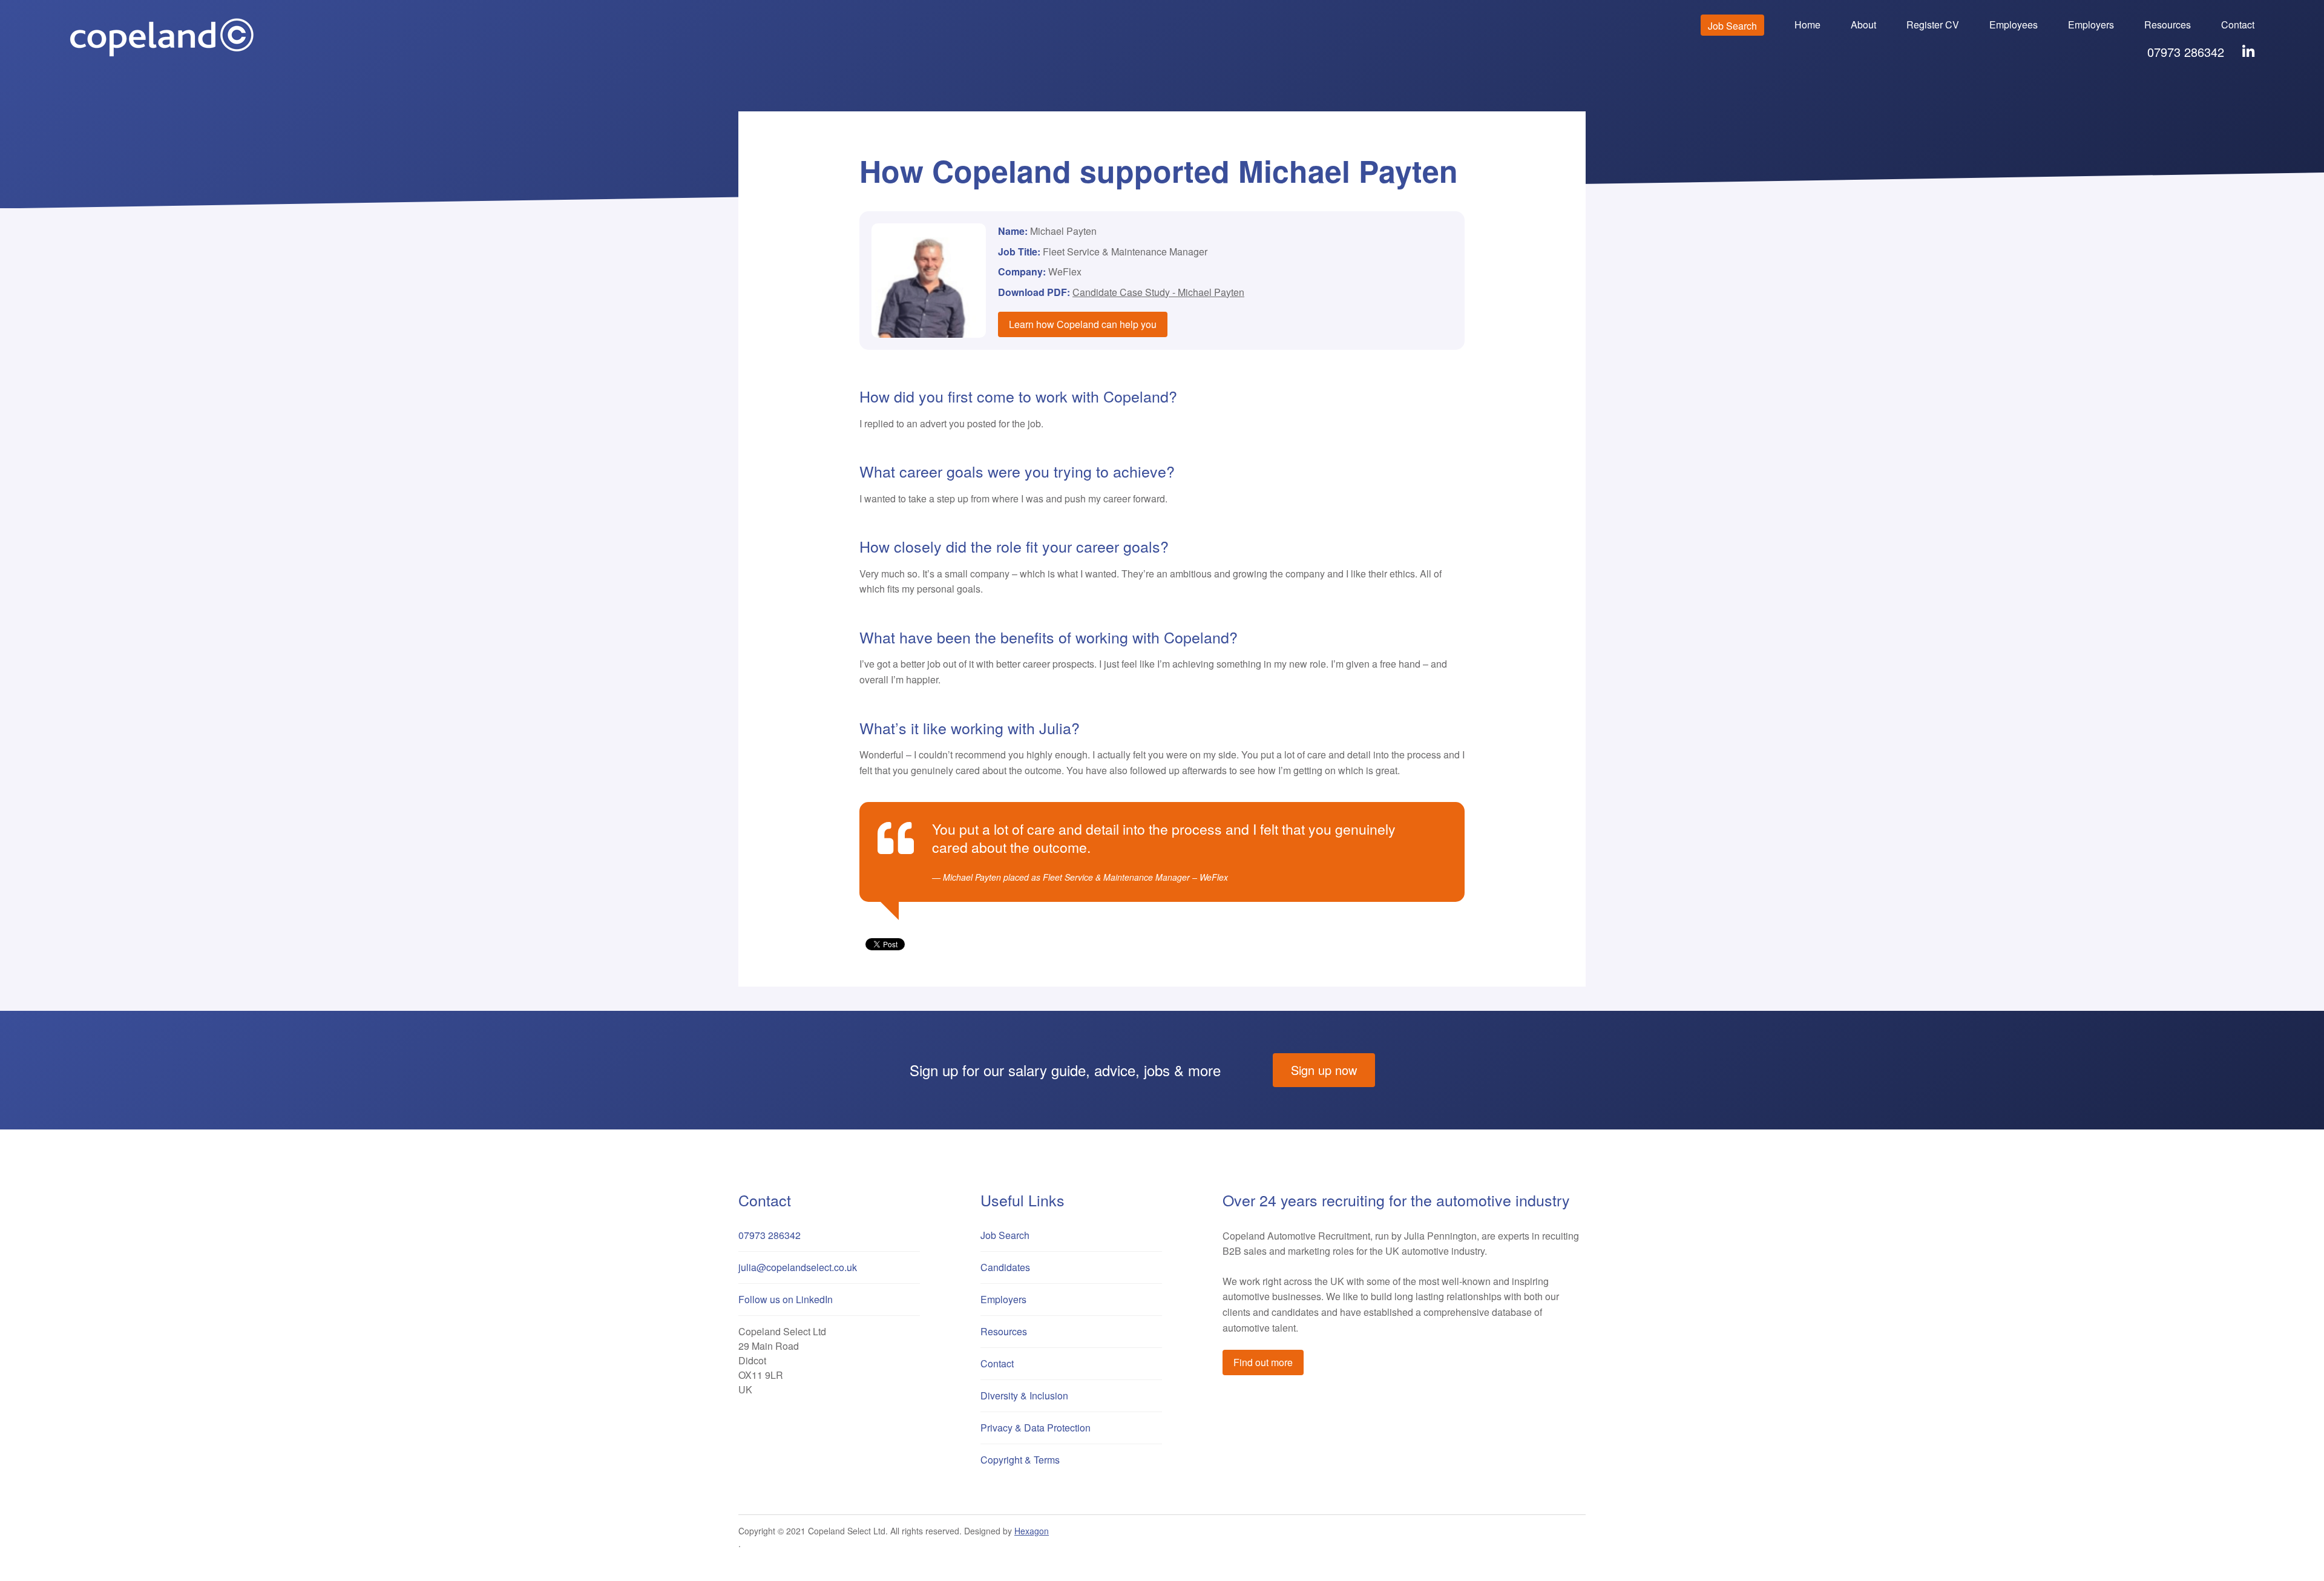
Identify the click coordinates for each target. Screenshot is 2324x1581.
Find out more (1263, 1362)
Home (1807, 25)
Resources (2168, 25)
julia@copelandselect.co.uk (798, 1267)
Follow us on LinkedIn (786, 1299)
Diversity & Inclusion (1024, 1395)
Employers (2091, 25)
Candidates (1005, 1267)
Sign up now (1324, 1070)
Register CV (1933, 25)
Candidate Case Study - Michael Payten (1158, 292)
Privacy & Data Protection (1036, 1428)
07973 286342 (2186, 52)
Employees (2014, 25)
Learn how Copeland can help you (1083, 324)
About (1863, 25)
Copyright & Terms (1020, 1460)
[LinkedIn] (2248, 52)
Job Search (1732, 26)
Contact (2238, 25)
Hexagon (1032, 1531)
